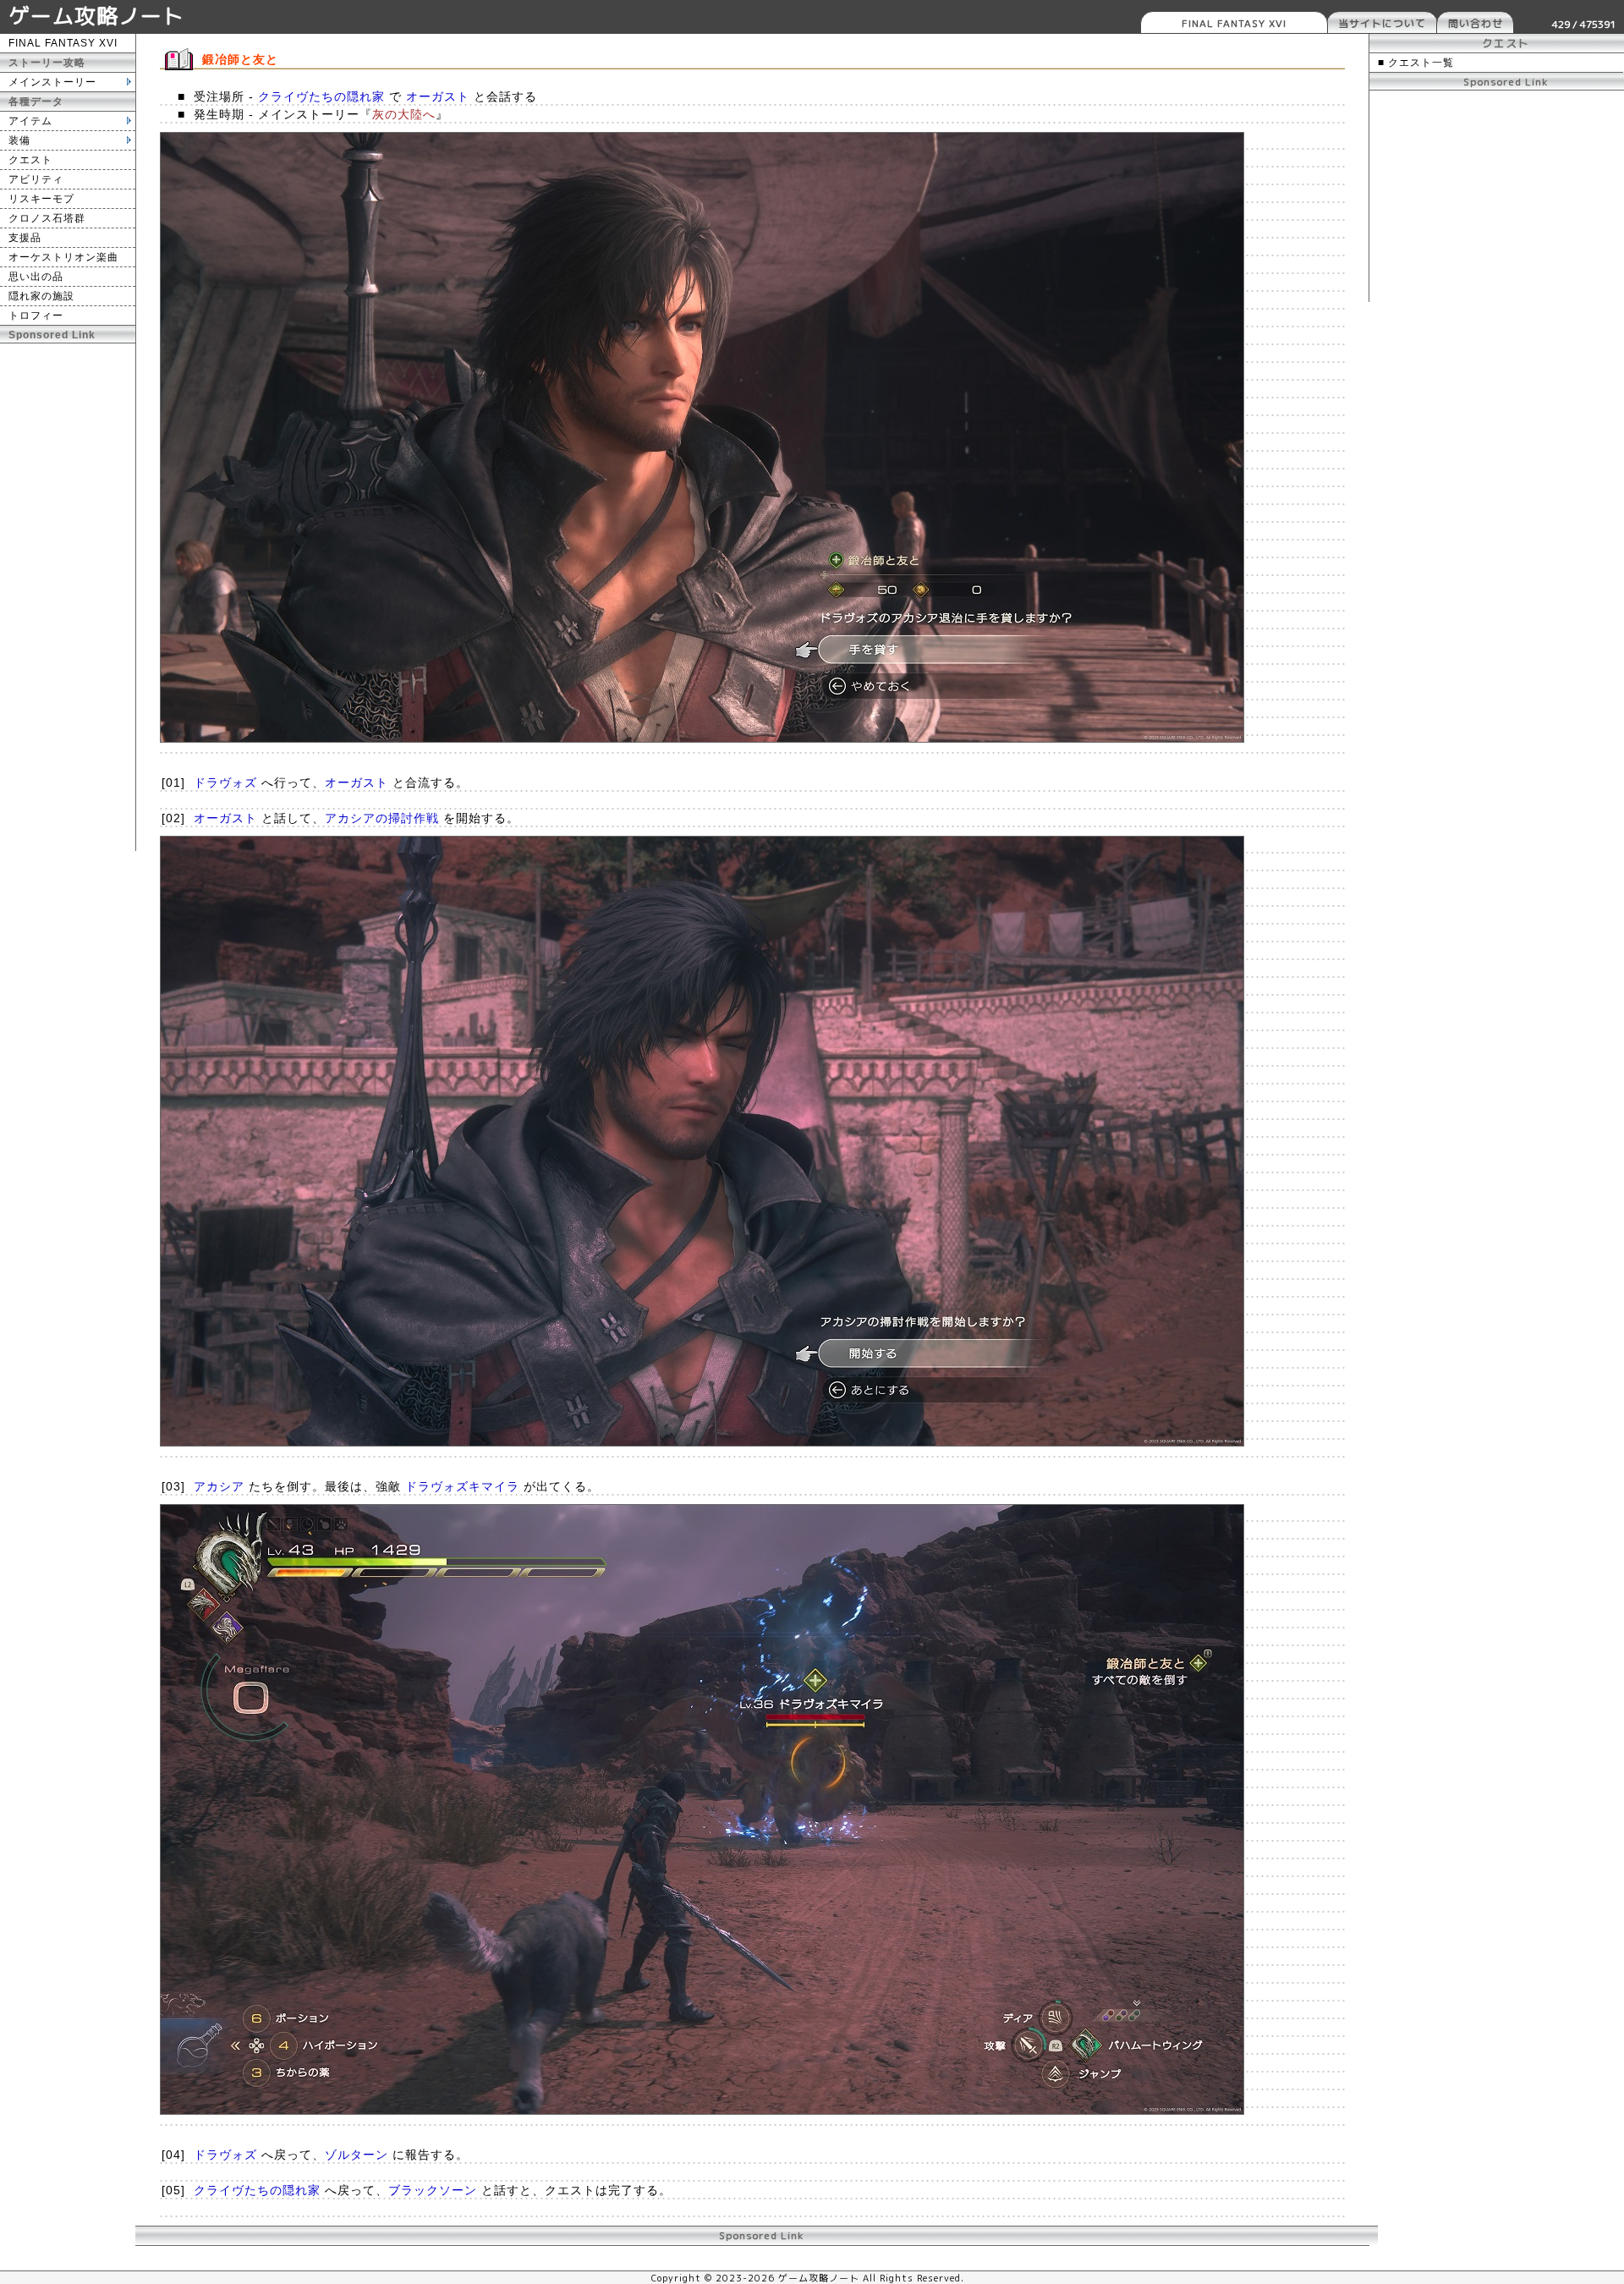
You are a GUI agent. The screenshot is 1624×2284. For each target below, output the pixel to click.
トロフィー (36, 316)
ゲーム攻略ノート (96, 16)
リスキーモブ (41, 199)
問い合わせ (1476, 23)
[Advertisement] (68, 597)
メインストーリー (52, 82)
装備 (19, 140)
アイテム (30, 121)
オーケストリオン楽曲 (63, 257)
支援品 (25, 238)
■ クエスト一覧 (1416, 63)
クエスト (30, 160)
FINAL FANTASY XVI (1234, 23)
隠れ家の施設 (41, 296)
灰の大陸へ (404, 114)
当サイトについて (1382, 23)
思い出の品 (36, 277)
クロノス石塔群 (47, 218)
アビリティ (36, 179)
